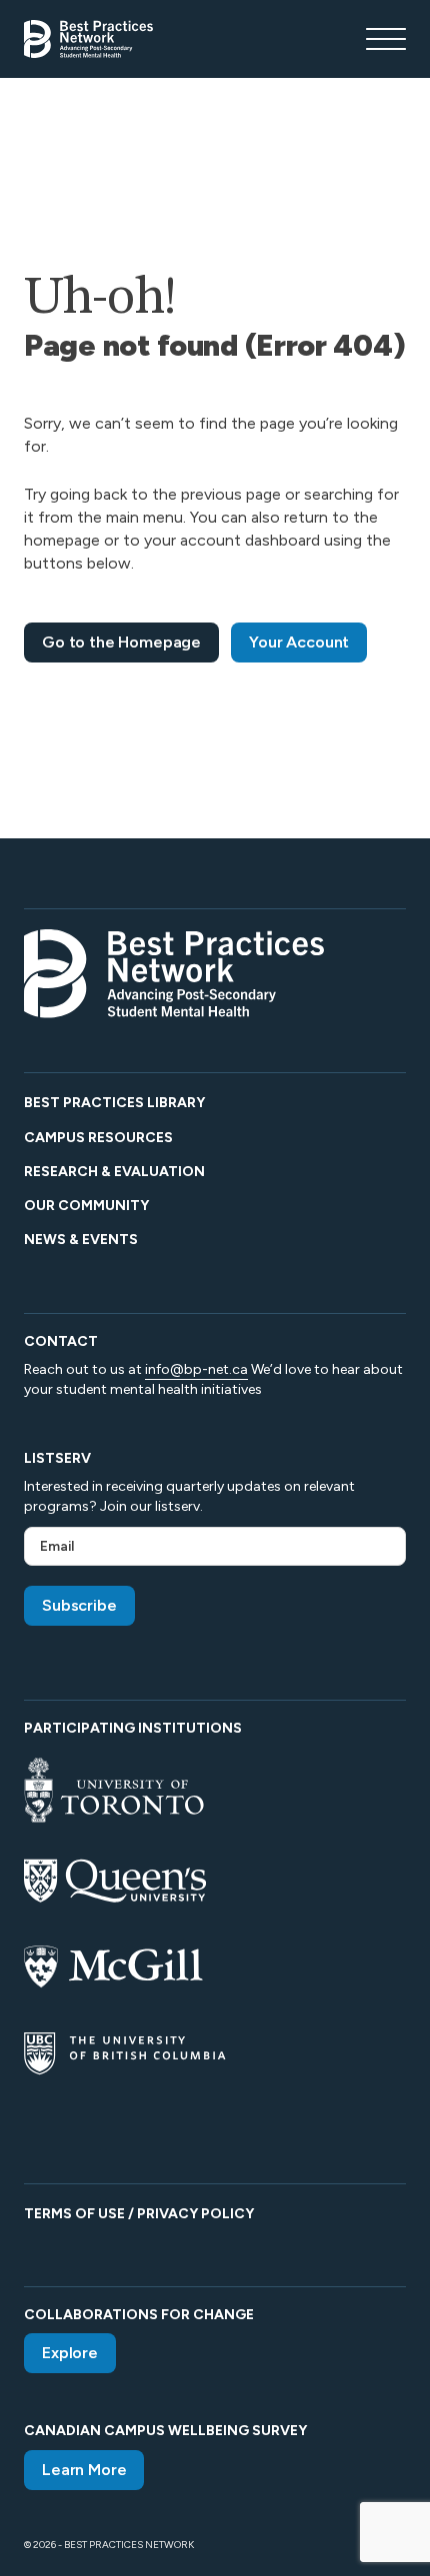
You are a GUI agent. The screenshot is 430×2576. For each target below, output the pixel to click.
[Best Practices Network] (88, 39)
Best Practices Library (114, 1103)
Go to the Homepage (121, 642)
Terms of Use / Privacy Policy (139, 2214)
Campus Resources (98, 1138)
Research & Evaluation (114, 1172)
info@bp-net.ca (196, 1369)
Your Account (299, 642)
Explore (70, 2353)
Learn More (84, 2470)
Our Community (86, 1206)
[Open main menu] (386, 39)
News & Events (81, 1240)
